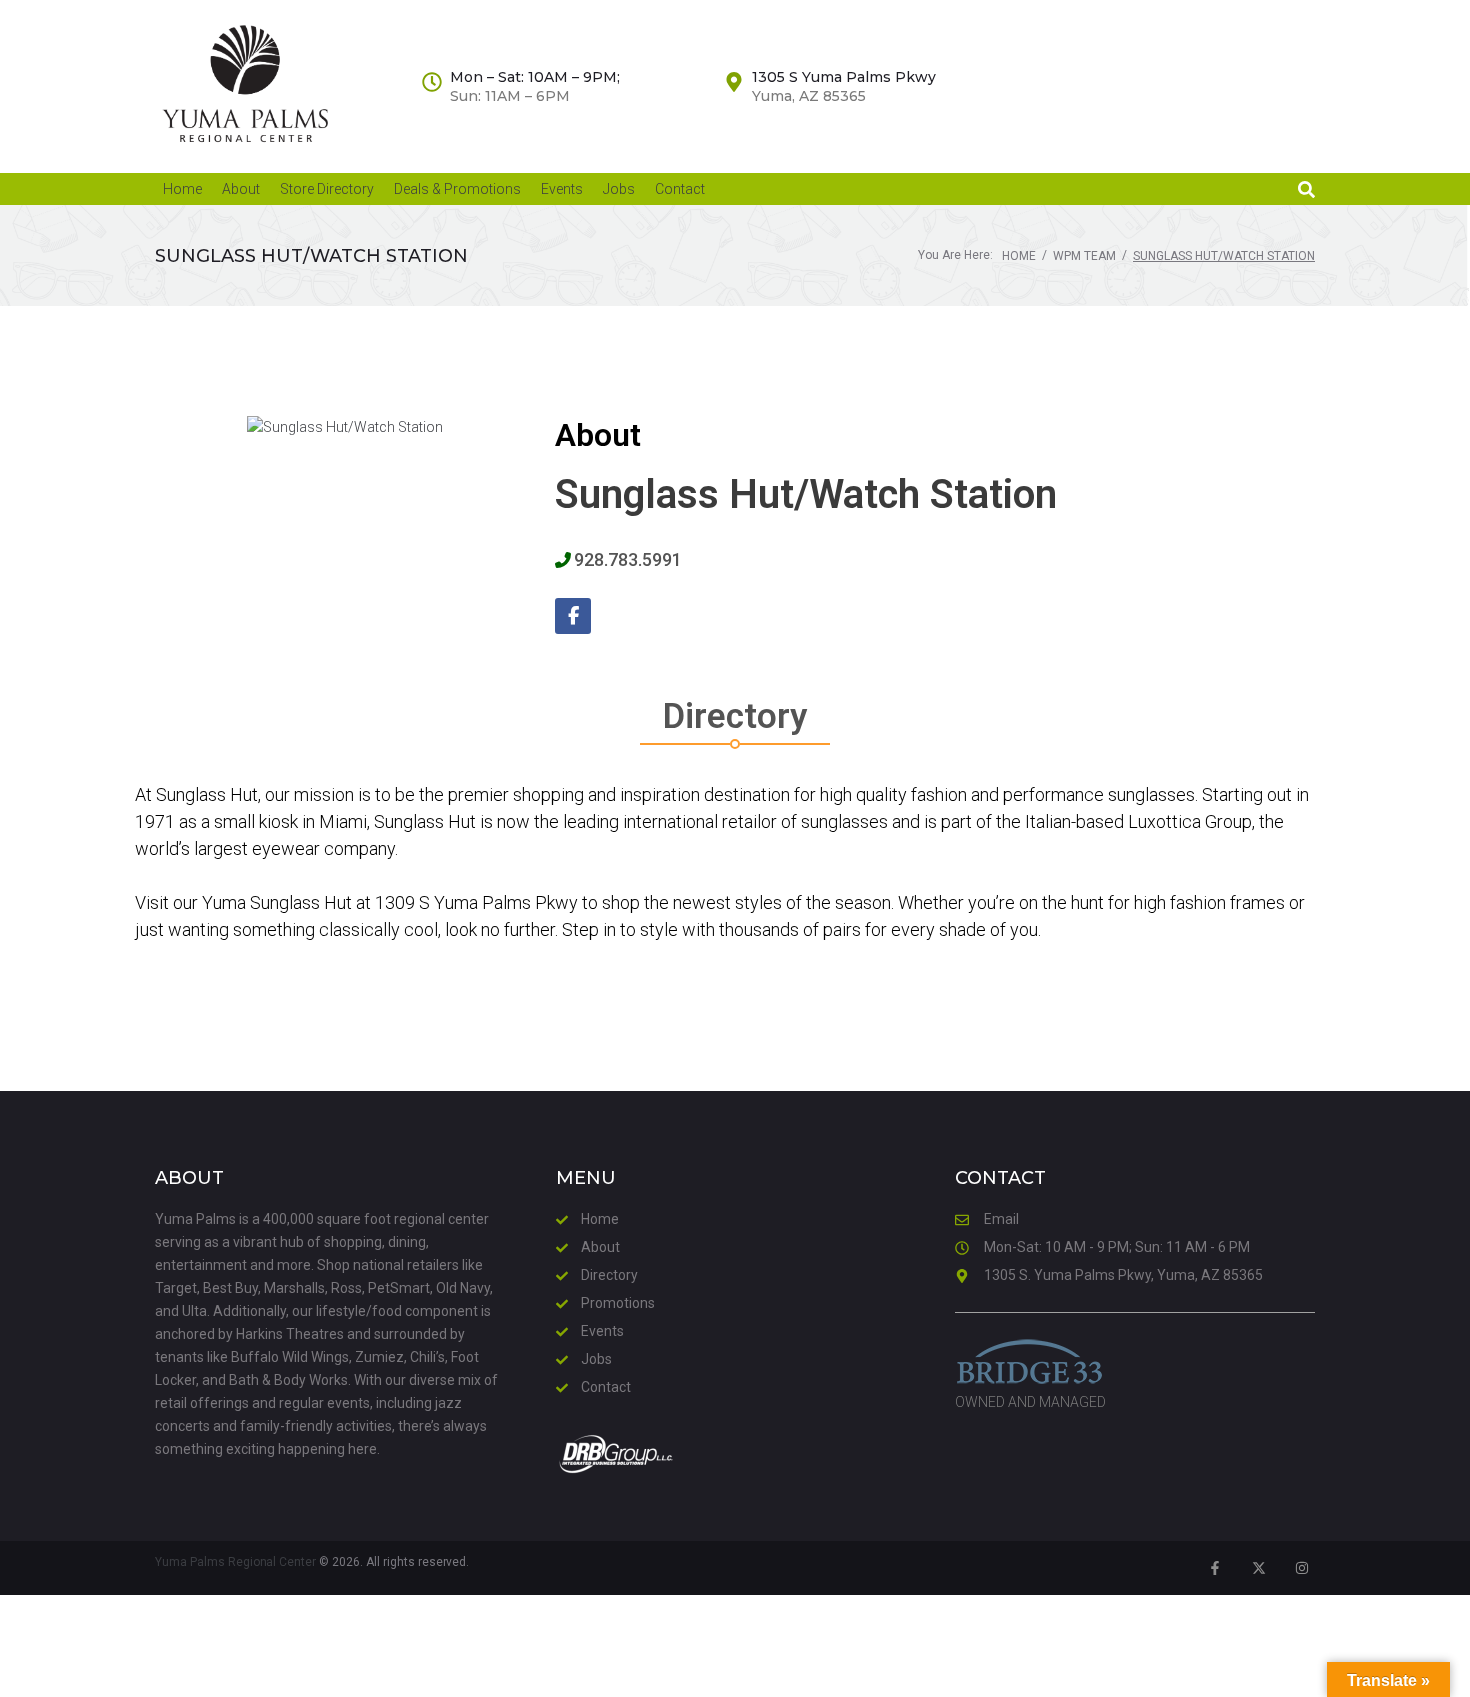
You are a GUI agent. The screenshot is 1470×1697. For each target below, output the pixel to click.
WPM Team (1084, 256)
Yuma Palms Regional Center (235, 1562)
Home (1019, 256)
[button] (1306, 189)
